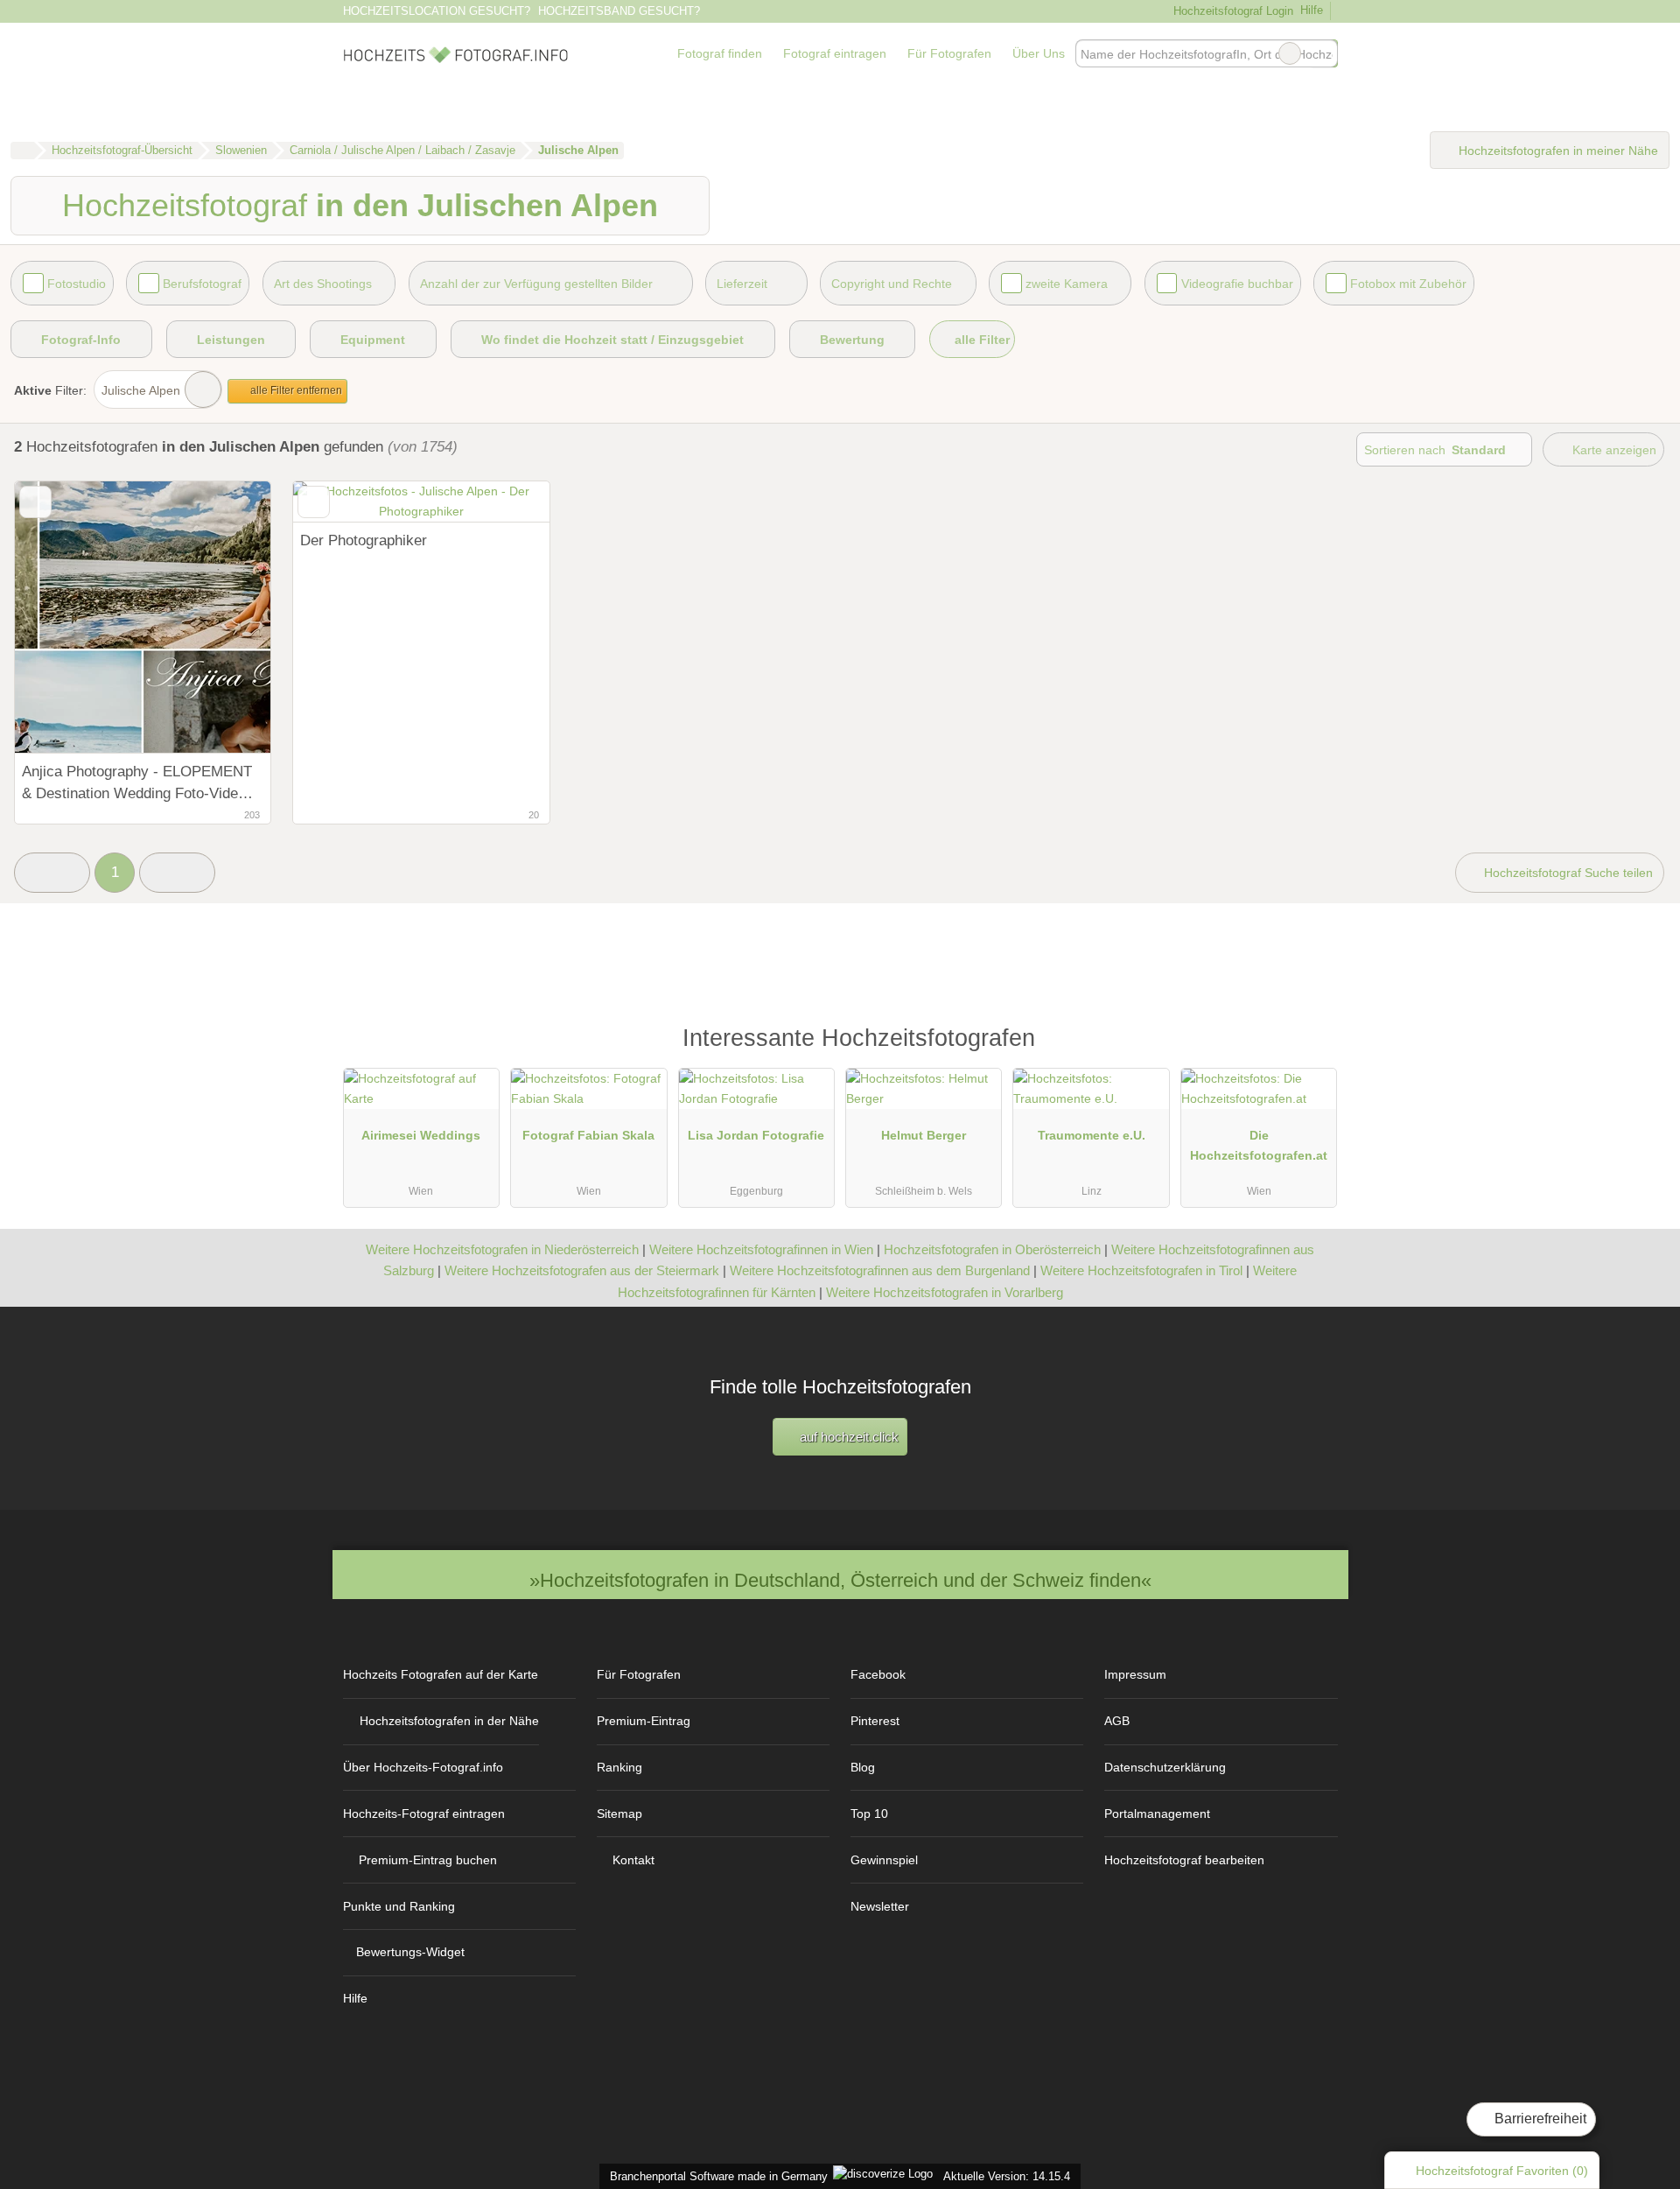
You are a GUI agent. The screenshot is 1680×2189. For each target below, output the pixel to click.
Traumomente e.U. (1092, 1135)
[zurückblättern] (59, 617)
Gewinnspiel (884, 1860)
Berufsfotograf (202, 284)
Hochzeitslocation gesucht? (437, 11)
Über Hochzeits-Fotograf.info (423, 1767)
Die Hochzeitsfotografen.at (1259, 1145)
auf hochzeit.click (847, 1437)
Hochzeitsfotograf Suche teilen (1567, 873)
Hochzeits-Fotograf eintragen (424, 1814)
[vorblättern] (227, 617)
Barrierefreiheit (1539, 2119)
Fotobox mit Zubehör (1408, 284)
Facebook (878, 1674)
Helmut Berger (924, 1135)
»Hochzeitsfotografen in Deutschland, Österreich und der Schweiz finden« (840, 1580)
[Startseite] (22, 151)
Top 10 (869, 1814)
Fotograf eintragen (835, 53)
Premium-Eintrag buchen (428, 1860)
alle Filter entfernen (295, 390)
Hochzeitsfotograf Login (1231, 11)
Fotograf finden (720, 53)
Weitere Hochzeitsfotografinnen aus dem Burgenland (880, 1270)
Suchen (1324, 53)
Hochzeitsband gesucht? (619, 11)
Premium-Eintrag (644, 1721)
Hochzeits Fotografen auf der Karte (441, 1674)
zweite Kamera (1067, 284)
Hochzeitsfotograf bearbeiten (1184, 1860)
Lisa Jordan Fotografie (756, 1135)
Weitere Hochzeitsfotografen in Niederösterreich (502, 1249)
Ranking (619, 1767)
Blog (863, 1767)
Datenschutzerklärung (1165, 1767)
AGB (1117, 1721)
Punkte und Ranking (399, 1906)
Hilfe (1312, 10)
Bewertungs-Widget (410, 1952)
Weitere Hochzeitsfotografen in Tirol (1141, 1270)
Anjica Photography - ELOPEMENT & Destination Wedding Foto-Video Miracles (137, 784)
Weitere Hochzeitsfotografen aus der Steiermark (582, 1270)
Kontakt (633, 1860)
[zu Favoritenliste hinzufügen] (35, 502)
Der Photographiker (364, 540)
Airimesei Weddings (421, 1135)
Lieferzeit (742, 284)
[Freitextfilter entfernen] (1290, 53)
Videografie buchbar (1237, 284)
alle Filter (980, 340)
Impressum (1135, 1674)
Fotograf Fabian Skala (588, 1135)
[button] (52, 873)
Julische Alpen (141, 390)
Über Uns (1039, 53)
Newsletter (880, 1906)
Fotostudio (77, 284)
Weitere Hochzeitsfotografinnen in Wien (761, 1249)
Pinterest (875, 1721)
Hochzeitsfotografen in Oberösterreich (992, 1249)
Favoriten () (1502, 2171)
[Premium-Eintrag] (1312, 1046)
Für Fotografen (949, 53)
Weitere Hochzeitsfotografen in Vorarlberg (945, 1292)
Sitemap (619, 1814)
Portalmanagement (1157, 1814)
